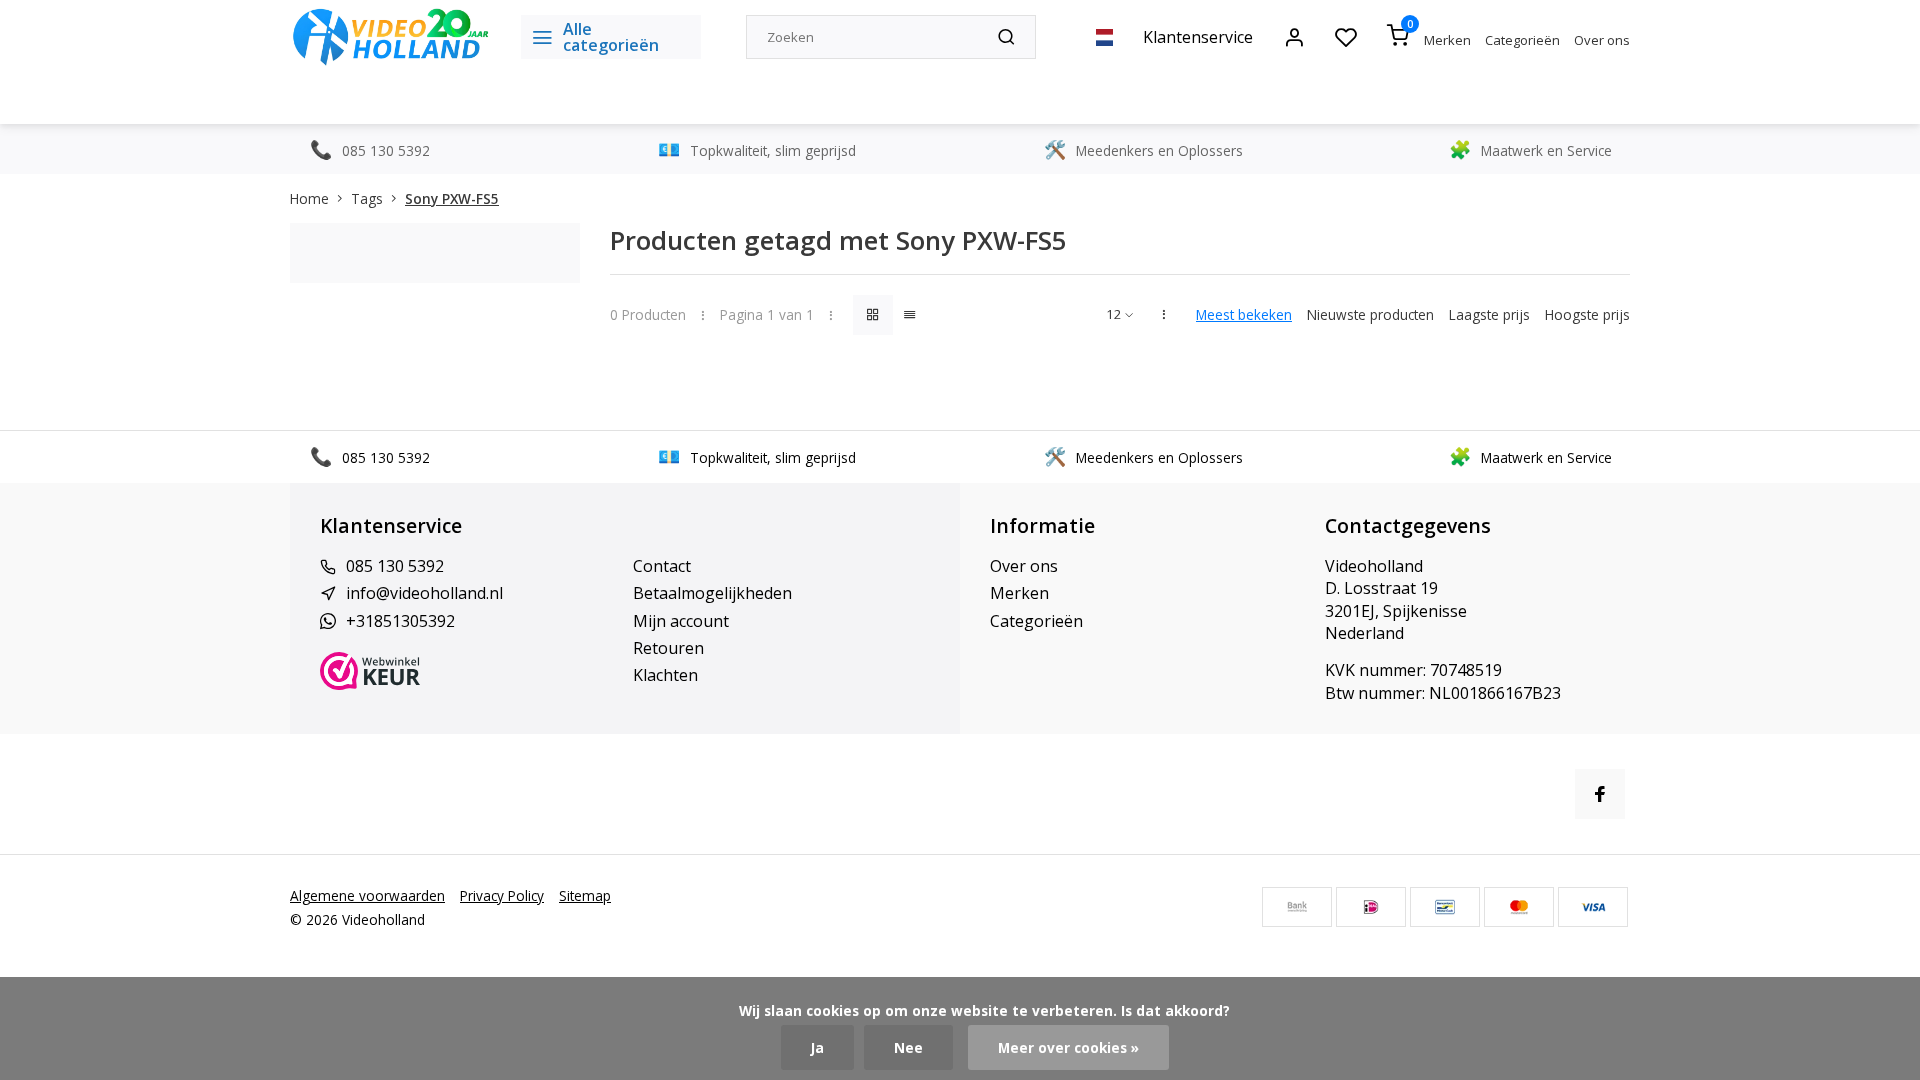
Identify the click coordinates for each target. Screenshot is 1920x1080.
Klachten (665, 675)
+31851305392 (400, 621)
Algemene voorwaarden (367, 895)
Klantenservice (1198, 37)
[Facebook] (1600, 794)
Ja (817, 1047)
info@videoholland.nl (424, 593)
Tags (367, 198)
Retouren (668, 648)
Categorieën (1522, 40)
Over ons (1602, 40)
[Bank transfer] (1297, 907)
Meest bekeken (1244, 314)
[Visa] (1593, 907)
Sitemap (585, 895)
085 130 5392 (395, 566)
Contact (662, 566)
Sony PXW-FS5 (452, 198)
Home (309, 198)
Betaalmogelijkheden (712, 593)
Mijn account (681, 621)
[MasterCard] (1519, 907)
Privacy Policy (502, 895)
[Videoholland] (390, 37)
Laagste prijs (1489, 314)
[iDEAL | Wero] (1371, 907)
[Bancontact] (1445, 907)
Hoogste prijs (1587, 314)
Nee (908, 1047)
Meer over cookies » (1068, 1047)
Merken (1447, 40)
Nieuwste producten (1370, 314)
